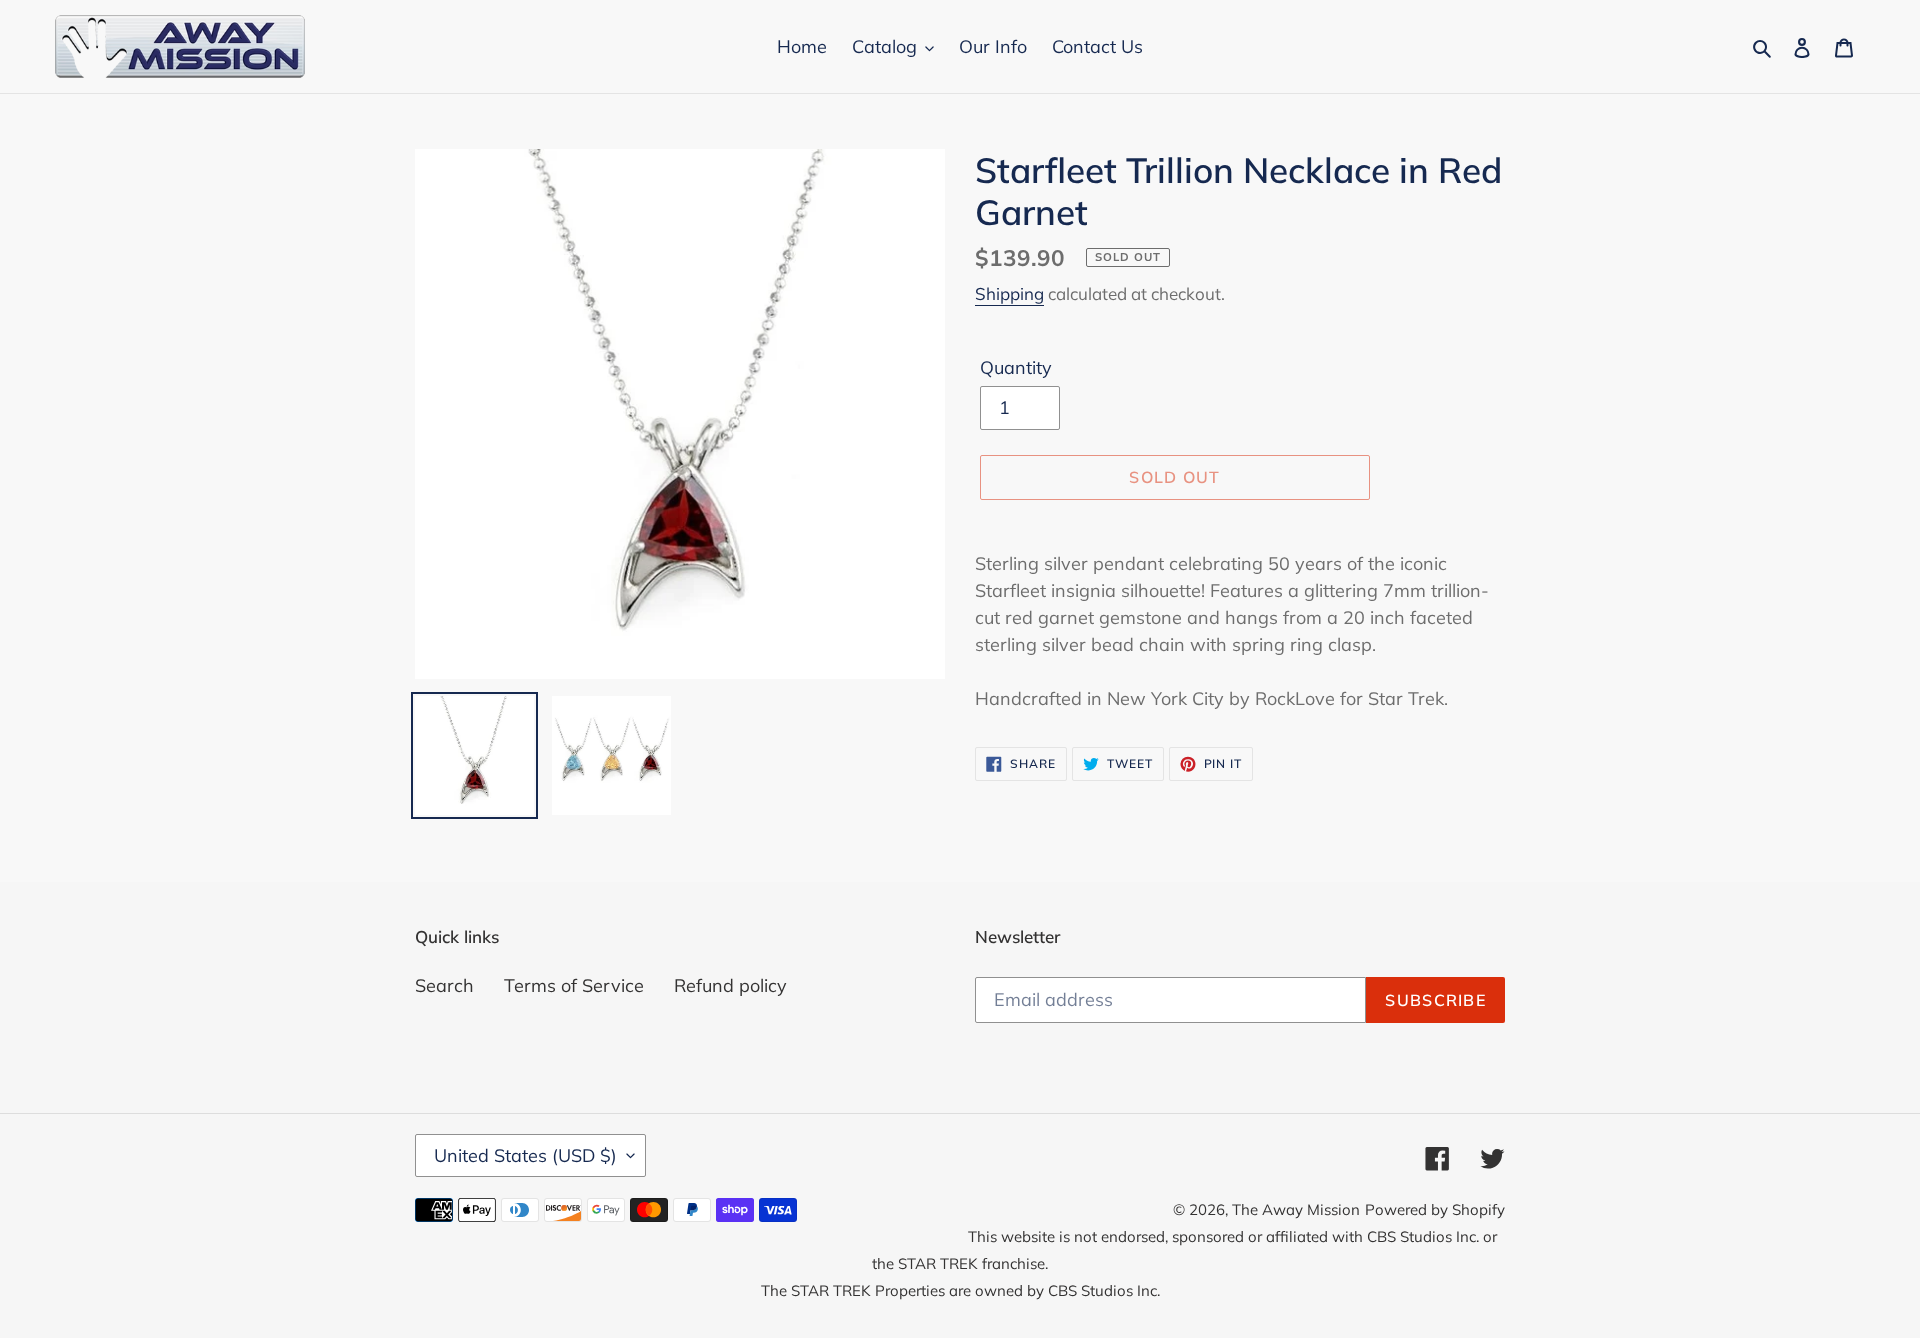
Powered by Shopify (1435, 1209)
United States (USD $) (525, 1155)
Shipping (1009, 293)
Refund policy (730, 985)
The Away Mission (1296, 1209)
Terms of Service (574, 985)
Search (444, 985)
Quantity (1016, 367)
